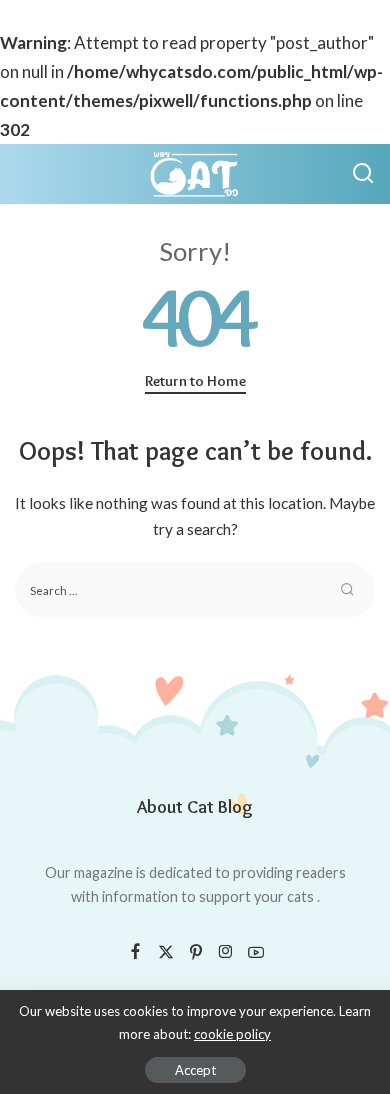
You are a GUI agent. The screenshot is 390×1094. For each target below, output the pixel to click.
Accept (195, 1070)
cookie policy (232, 1034)
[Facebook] (135, 952)
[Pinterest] (196, 952)
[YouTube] (256, 952)
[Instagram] (226, 952)
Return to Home (195, 381)
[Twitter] (166, 952)
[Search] (363, 174)
